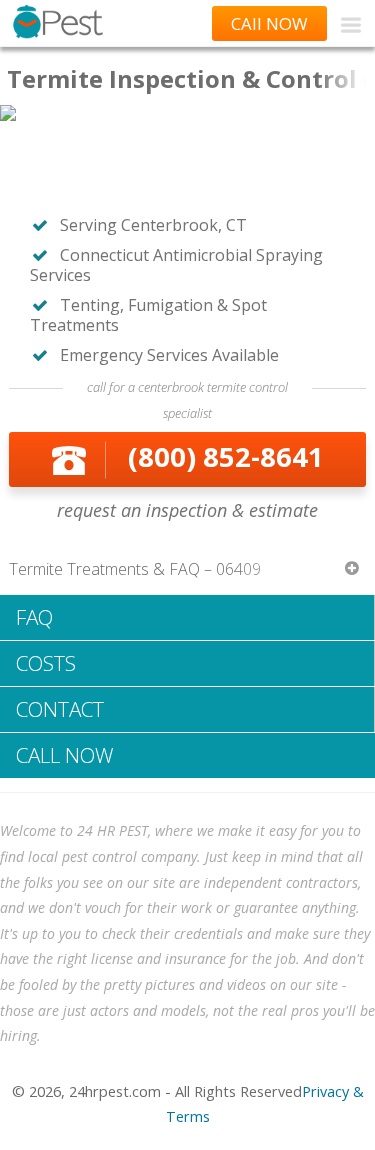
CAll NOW (269, 23)
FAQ (34, 617)
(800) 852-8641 (226, 456)
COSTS (46, 663)
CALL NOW (65, 755)
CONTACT (60, 709)
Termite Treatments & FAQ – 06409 (135, 569)
